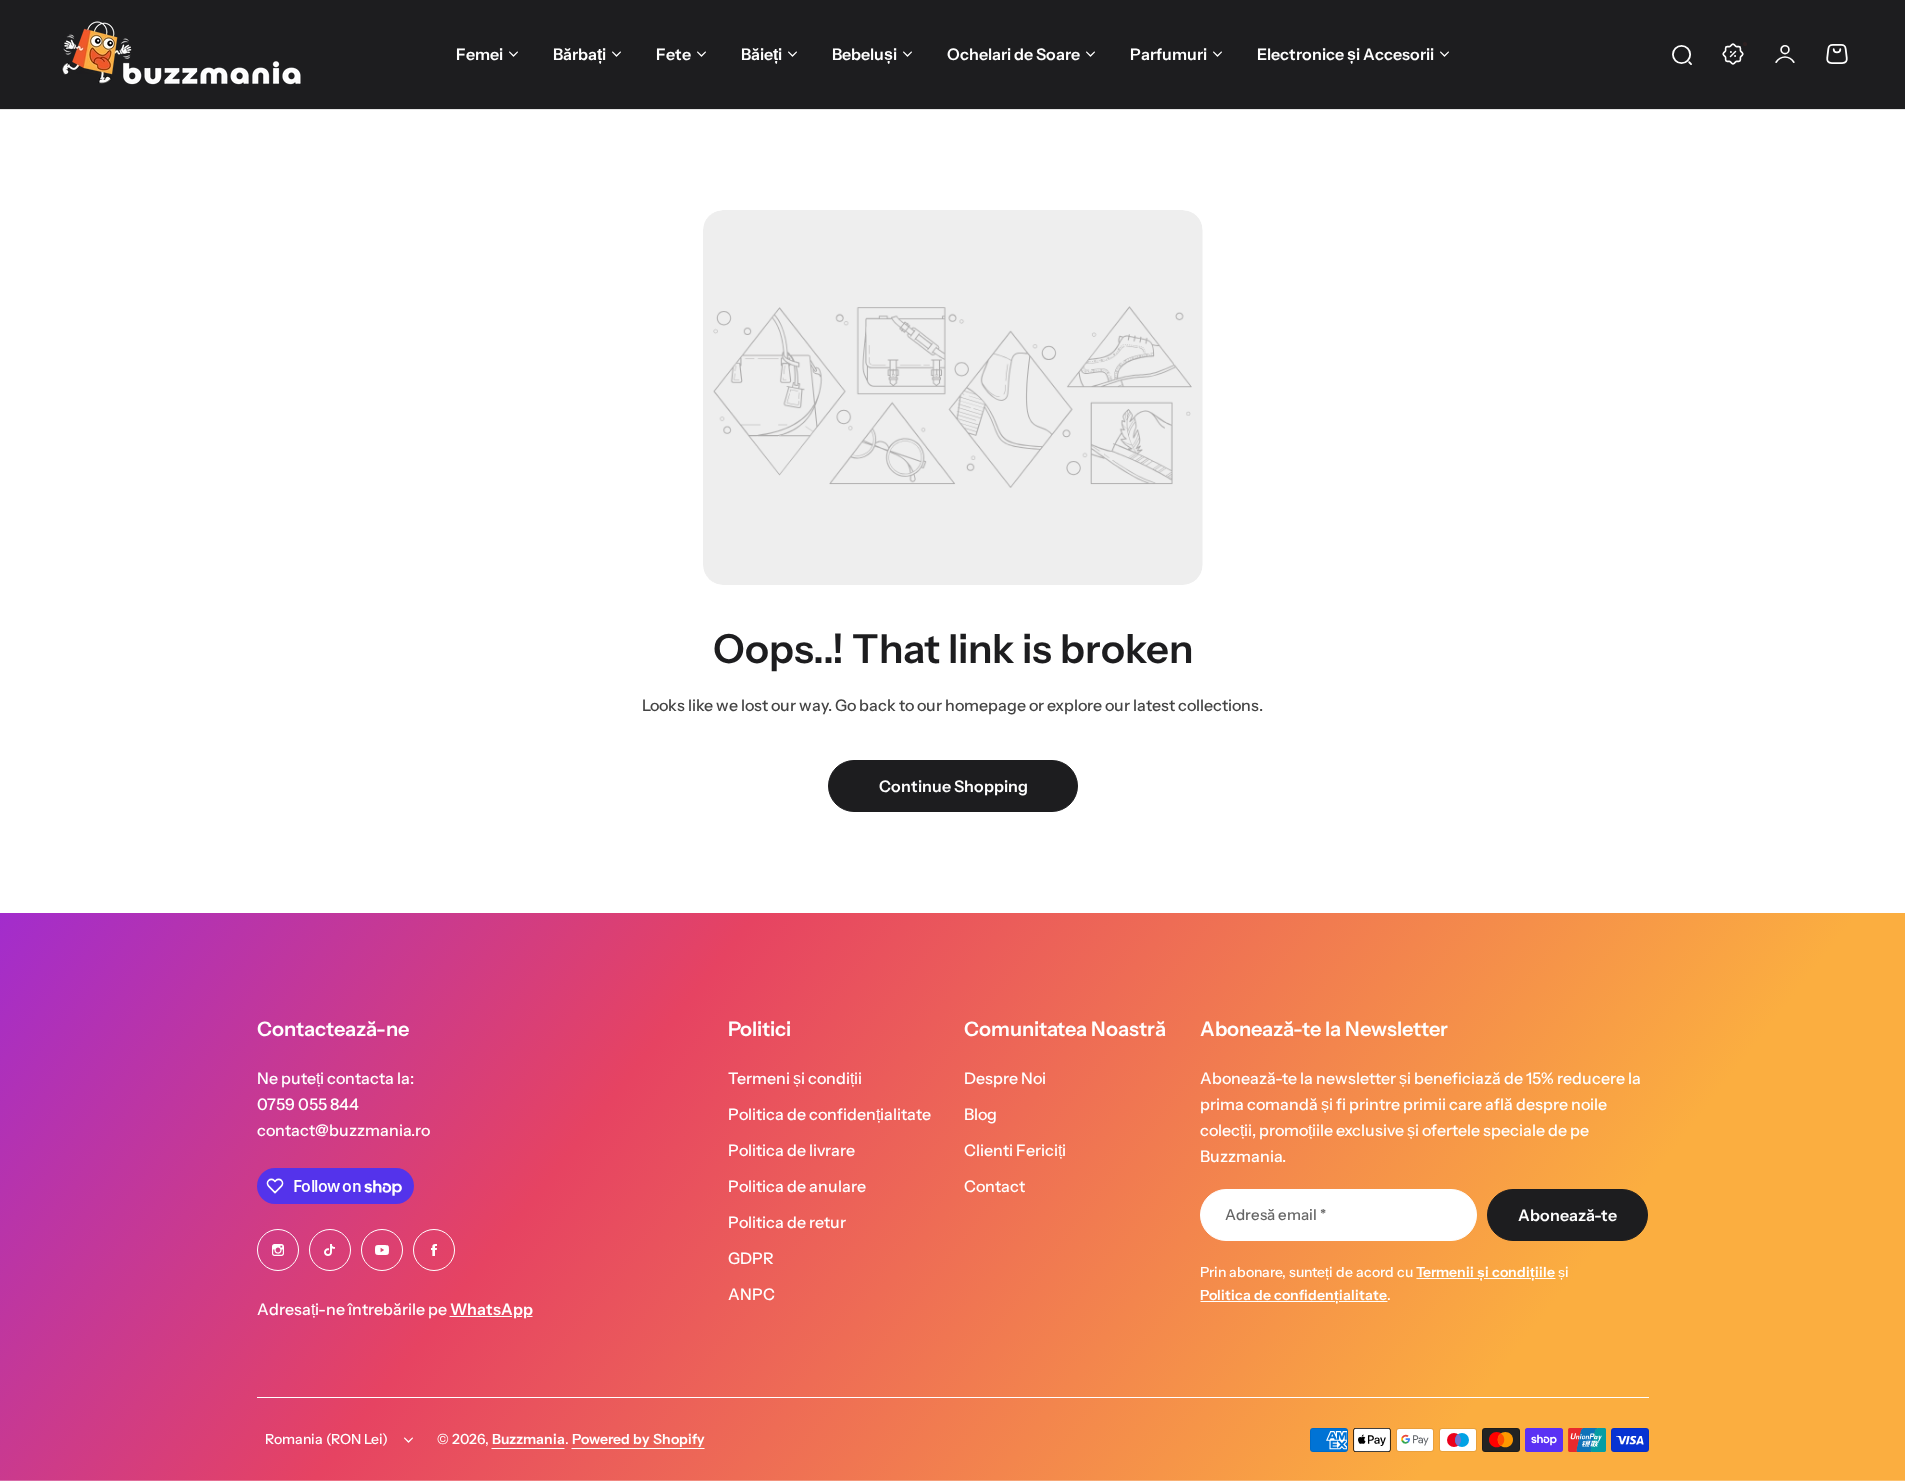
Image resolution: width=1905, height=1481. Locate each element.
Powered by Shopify (638, 1439)
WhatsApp (491, 1309)
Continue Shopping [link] (952, 786)
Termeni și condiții (795, 1078)
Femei (479, 54)
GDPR (751, 1258)
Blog (980, 1114)
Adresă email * (1275, 1214)
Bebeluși (864, 54)
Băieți (761, 54)
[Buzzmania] (181, 54)
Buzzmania (528, 1439)
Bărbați (579, 54)
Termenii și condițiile (1485, 1272)
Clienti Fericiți (1015, 1150)
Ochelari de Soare (1013, 54)
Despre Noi (1005, 1078)
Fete (673, 54)
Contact (994, 1186)
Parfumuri (1168, 54)
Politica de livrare (791, 1150)
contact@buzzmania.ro (343, 1130)
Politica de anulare (797, 1186)
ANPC (751, 1294)
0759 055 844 (308, 1104)
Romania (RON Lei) (326, 1439)
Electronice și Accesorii (1345, 54)
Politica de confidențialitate (829, 1114)
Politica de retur (787, 1222)
